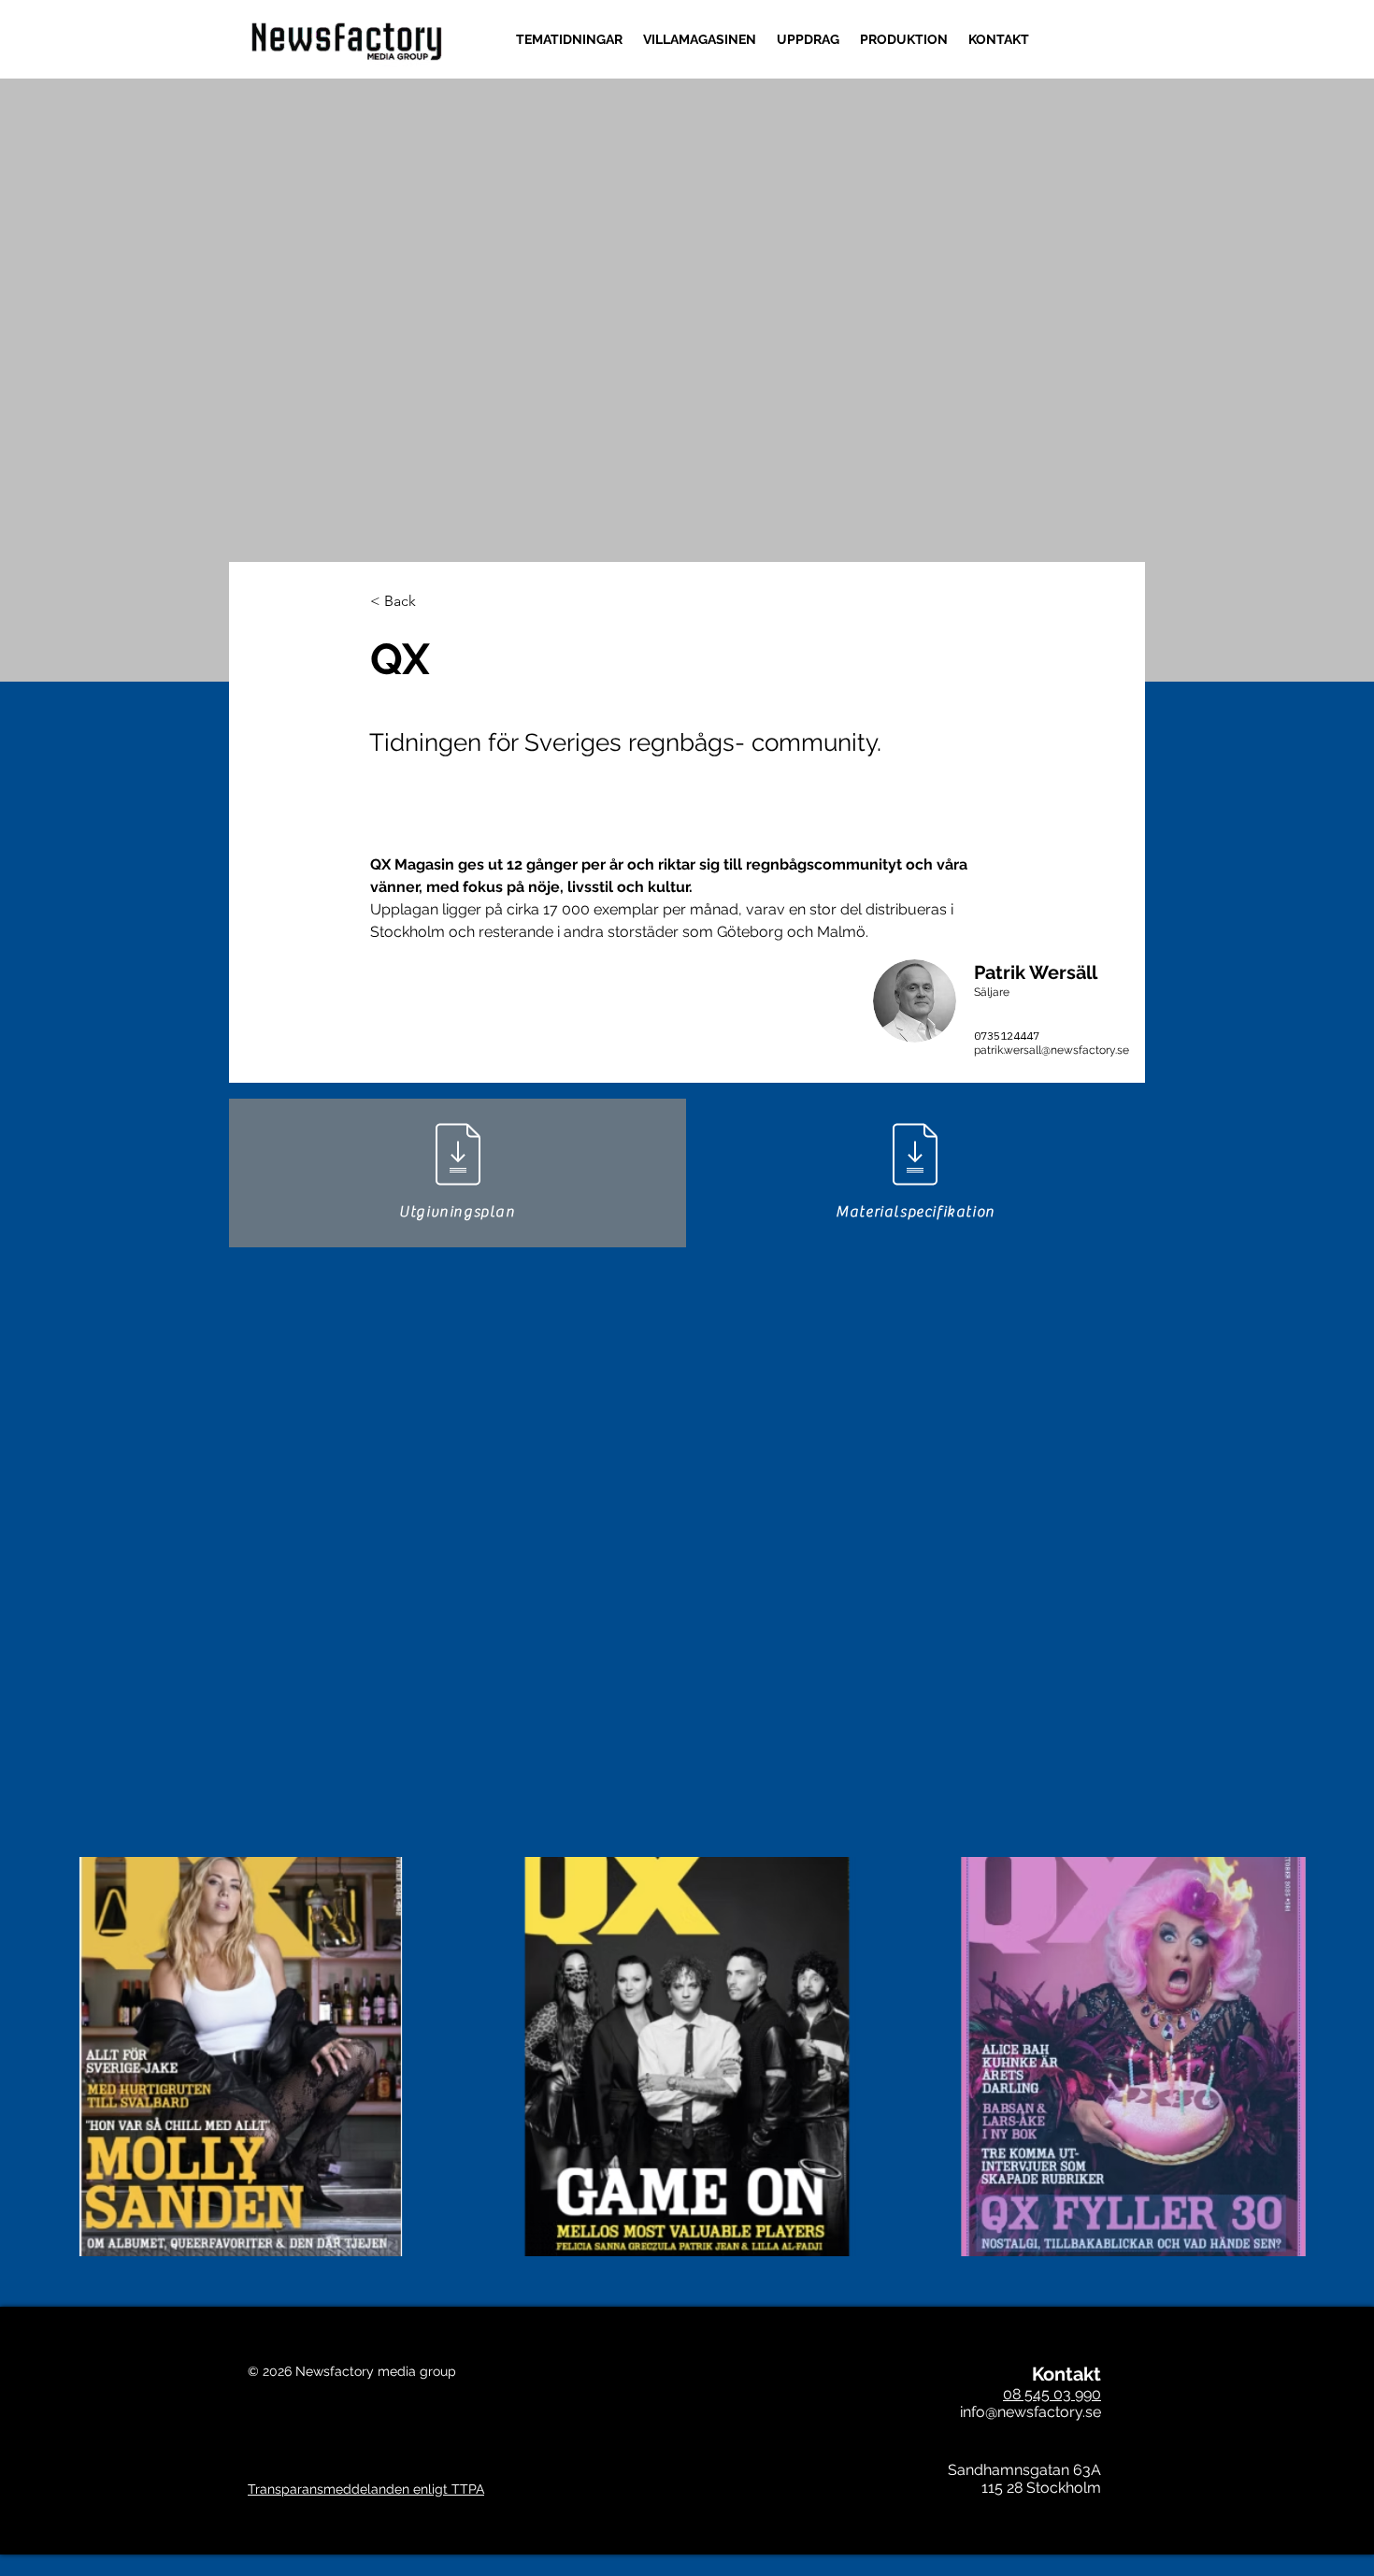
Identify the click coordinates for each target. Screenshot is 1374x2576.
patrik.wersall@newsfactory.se (1052, 1050)
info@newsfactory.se (1030, 2412)
